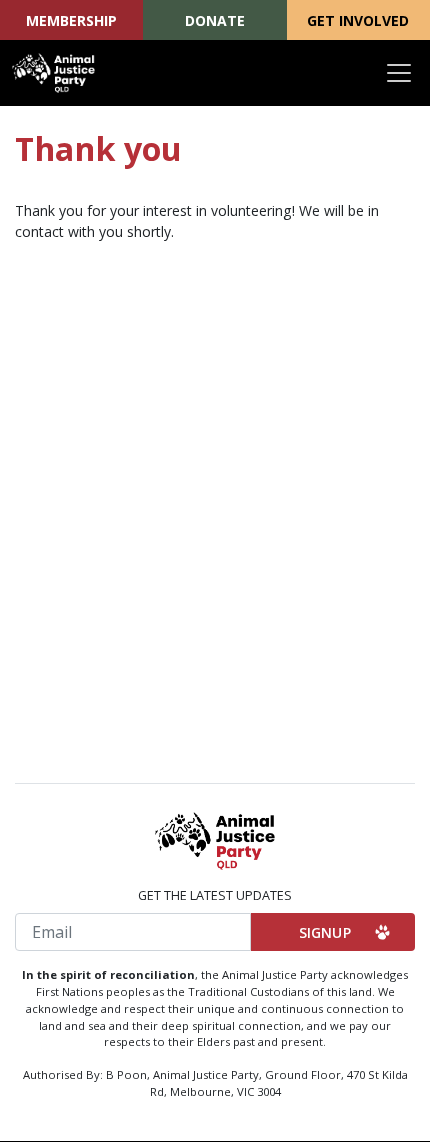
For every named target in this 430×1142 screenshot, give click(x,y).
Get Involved (358, 20)
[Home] (53, 73)
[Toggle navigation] (399, 73)
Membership (71, 20)
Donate (215, 20)
